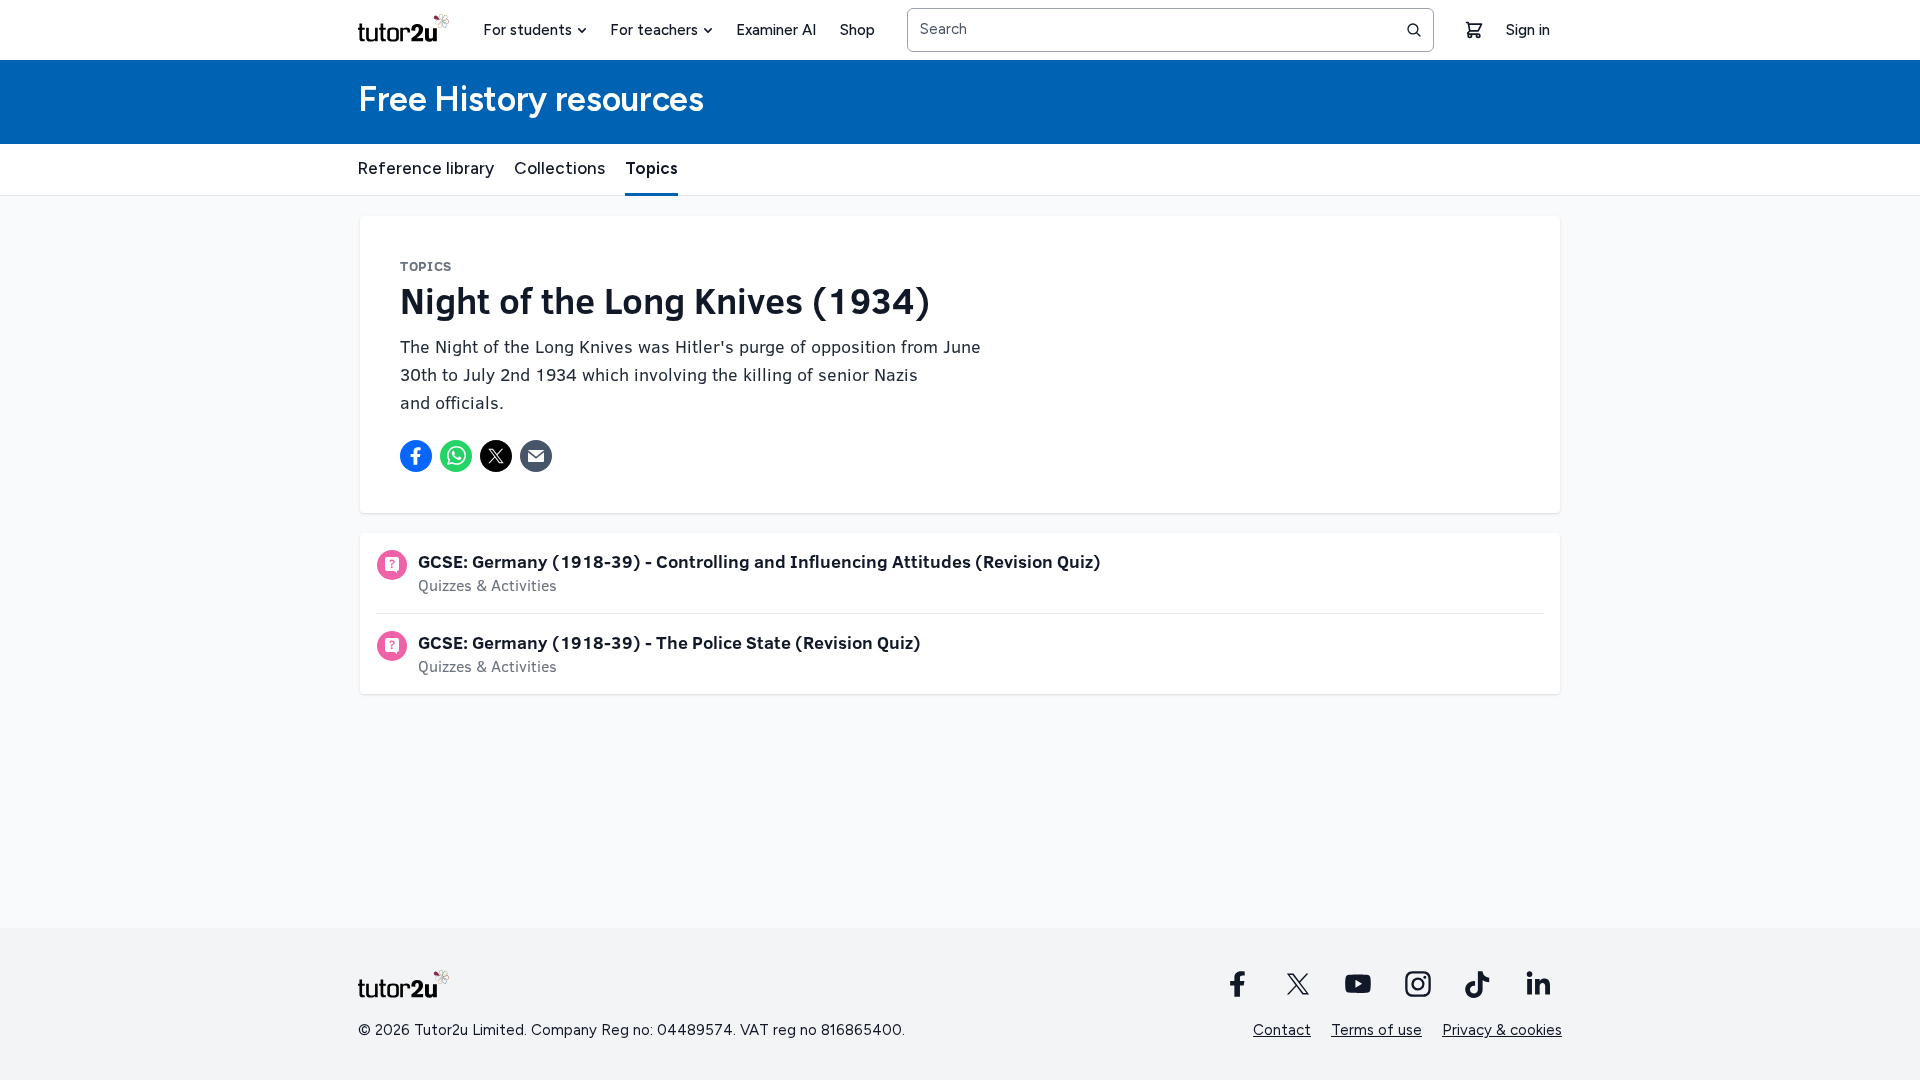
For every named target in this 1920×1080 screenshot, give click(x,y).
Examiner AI (776, 30)
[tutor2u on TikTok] (1478, 984)
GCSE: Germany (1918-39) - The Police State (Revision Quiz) (669, 642)
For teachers (654, 30)
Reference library (426, 168)
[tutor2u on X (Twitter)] (1298, 984)
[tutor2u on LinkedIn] (1538, 984)
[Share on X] (496, 456)
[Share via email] (536, 456)
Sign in (1528, 30)
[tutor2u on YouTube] (1358, 984)
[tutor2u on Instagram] (1418, 984)
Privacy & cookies (1502, 1030)
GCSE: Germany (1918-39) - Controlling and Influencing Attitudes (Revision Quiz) (759, 561)
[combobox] (1170, 30)
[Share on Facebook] (416, 456)
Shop (857, 30)
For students (527, 30)
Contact (1282, 1030)
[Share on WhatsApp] (456, 456)
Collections (559, 168)
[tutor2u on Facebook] (1238, 984)
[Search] (1414, 30)
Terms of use (1376, 1030)
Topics (651, 168)
